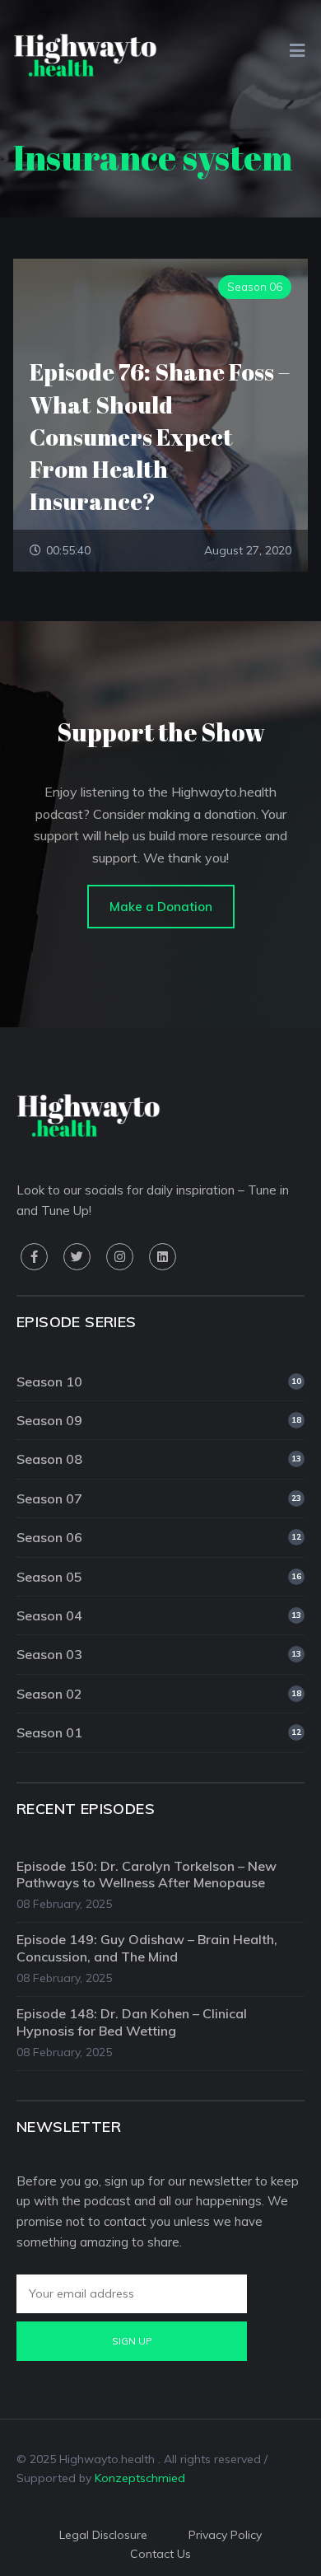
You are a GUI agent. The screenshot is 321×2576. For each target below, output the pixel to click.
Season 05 (159, 1577)
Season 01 (159, 1732)
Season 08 (159, 1459)
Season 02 (159, 1694)
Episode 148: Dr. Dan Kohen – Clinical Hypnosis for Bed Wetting (132, 2022)
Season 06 (159, 1537)
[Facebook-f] (34, 1257)
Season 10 (159, 1382)
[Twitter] (77, 1257)
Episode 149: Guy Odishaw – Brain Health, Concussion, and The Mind (147, 1948)
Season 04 (159, 1615)
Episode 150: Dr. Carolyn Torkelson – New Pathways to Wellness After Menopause (147, 1875)
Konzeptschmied (140, 2478)
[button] (161, 907)
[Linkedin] (163, 1257)
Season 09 (159, 1420)
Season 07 (159, 1498)
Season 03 (159, 1654)
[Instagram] (120, 1257)
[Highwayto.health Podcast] (85, 54)
